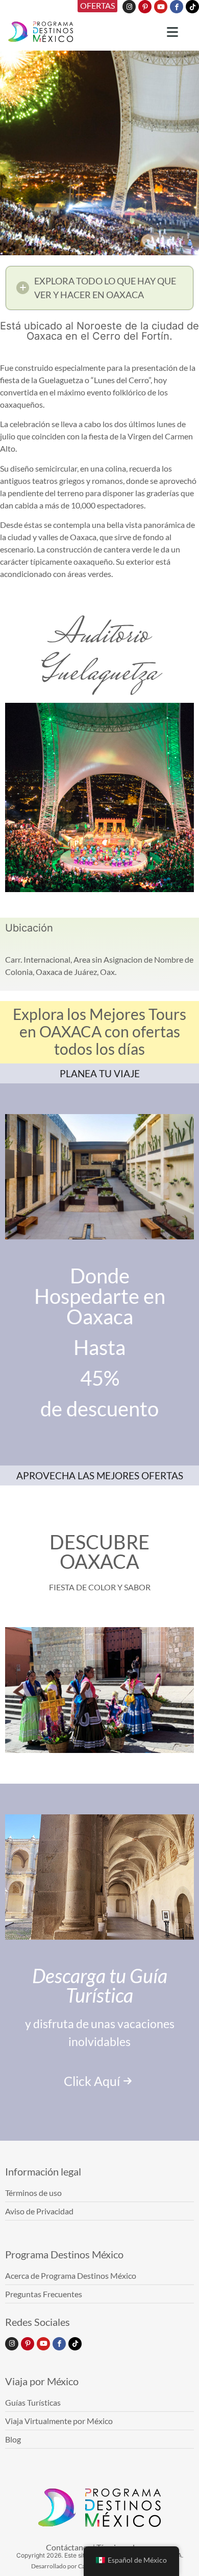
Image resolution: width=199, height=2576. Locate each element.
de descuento (99, 1409)
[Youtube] (161, 7)
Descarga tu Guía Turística (100, 1985)
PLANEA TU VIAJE (100, 1073)
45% (100, 1378)
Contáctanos (69, 2547)
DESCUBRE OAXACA (99, 1551)
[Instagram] (129, 7)
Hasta (99, 1347)
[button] (99, 288)
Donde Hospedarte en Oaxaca (100, 1296)
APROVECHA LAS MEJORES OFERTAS (100, 1475)
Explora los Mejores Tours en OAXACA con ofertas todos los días (99, 1031)
